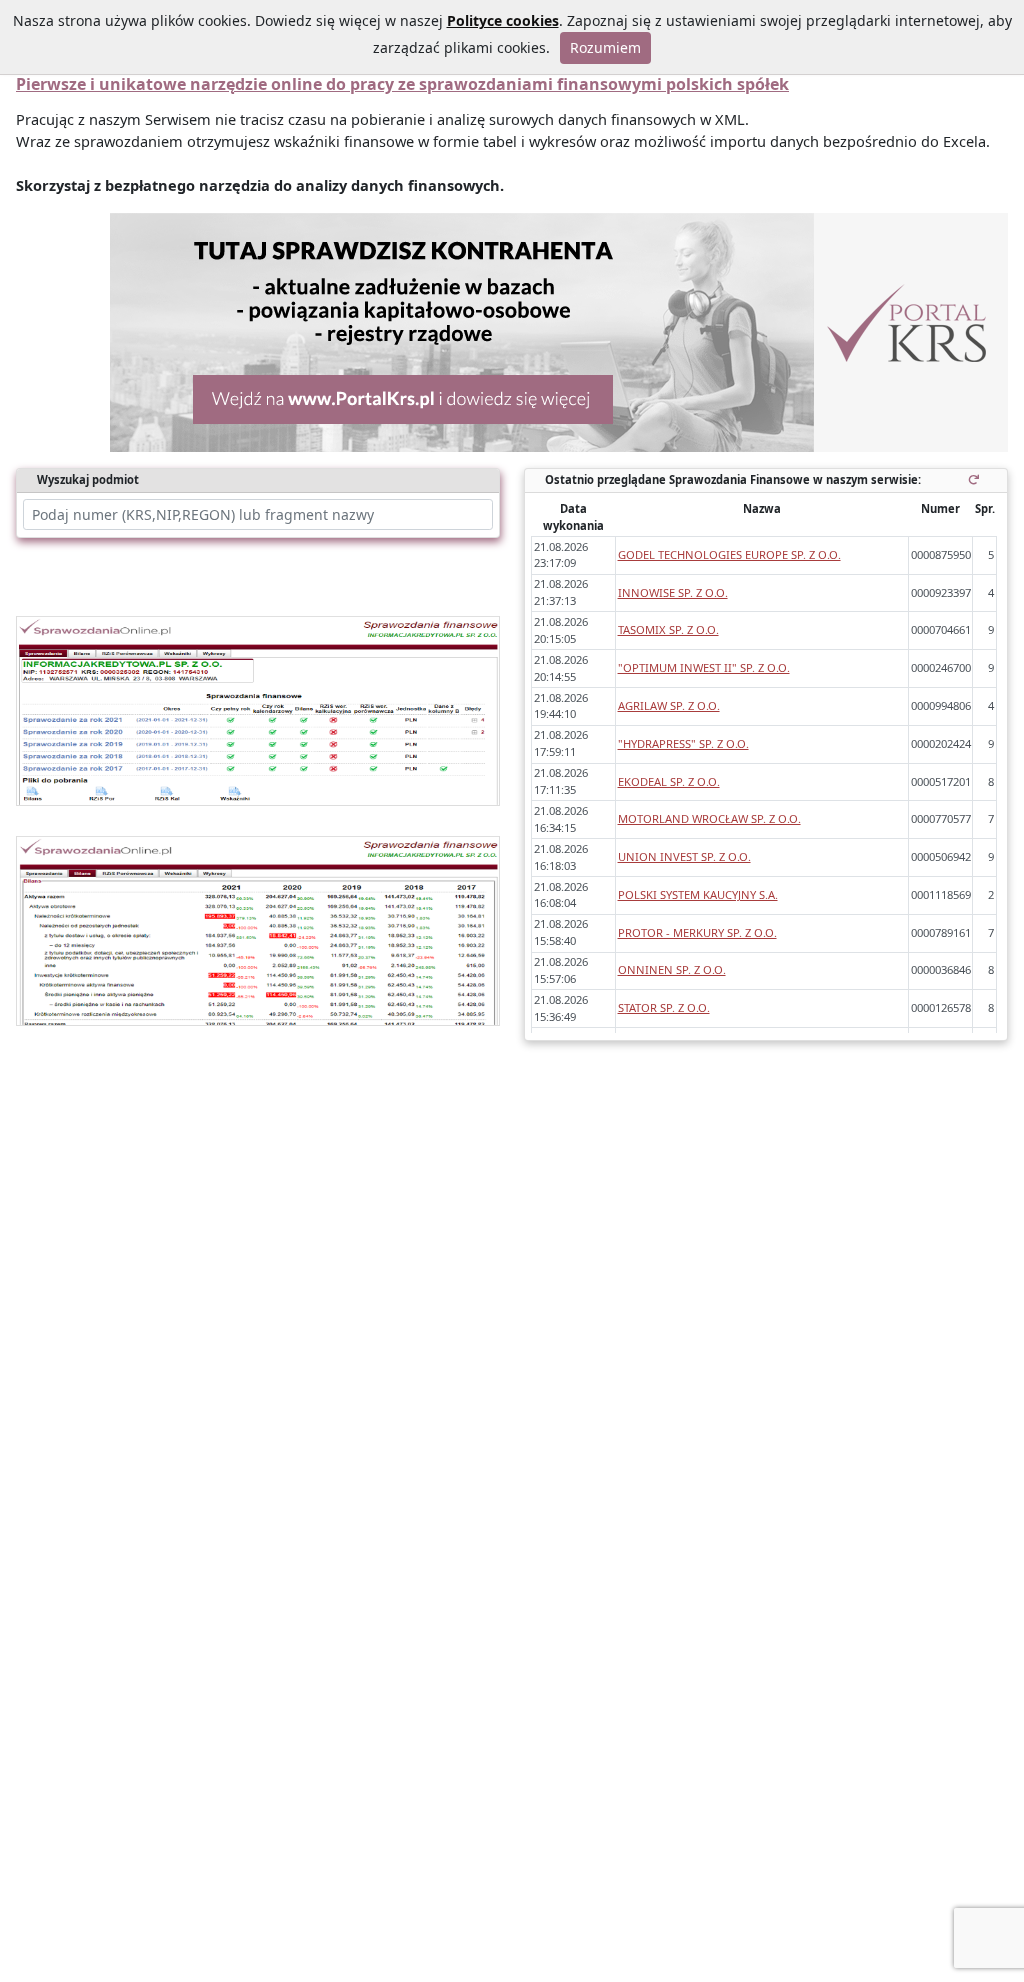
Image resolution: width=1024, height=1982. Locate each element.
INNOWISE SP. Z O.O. (673, 592)
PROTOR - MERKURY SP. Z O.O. (697, 932)
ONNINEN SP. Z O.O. (672, 969)
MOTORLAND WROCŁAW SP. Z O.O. (709, 818)
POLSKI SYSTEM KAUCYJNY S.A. (698, 894)
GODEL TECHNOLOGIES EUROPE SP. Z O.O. (729, 554)
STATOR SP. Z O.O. (664, 1007)
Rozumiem (605, 47)
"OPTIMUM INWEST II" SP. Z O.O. (704, 667)
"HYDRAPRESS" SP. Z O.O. (683, 743)
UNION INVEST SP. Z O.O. (684, 856)
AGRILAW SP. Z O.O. (669, 705)
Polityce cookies (503, 20)
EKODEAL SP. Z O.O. (669, 781)
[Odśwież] (977, 479)
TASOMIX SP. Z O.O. (668, 629)
